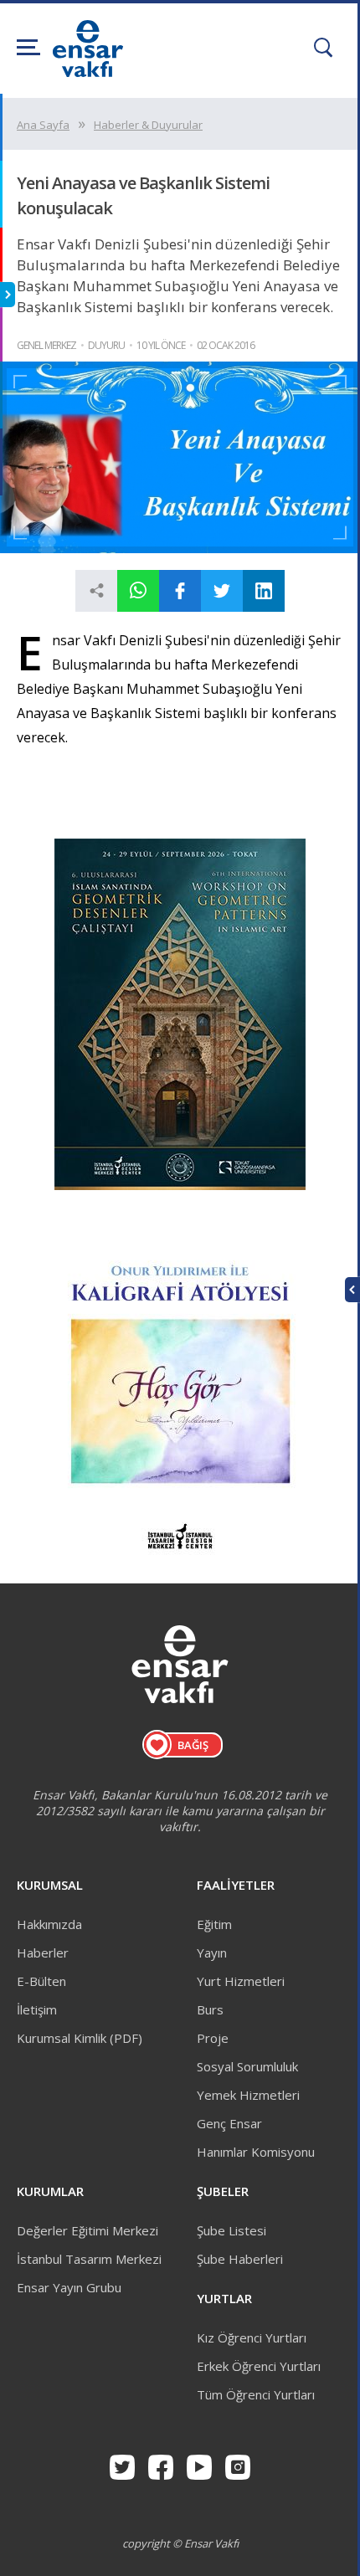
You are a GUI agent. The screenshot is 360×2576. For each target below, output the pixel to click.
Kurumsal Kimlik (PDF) (80, 2038)
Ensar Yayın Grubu (69, 2287)
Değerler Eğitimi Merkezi (87, 2230)
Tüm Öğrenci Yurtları (256, 2394)
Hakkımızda (49, 1924)
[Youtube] (199, 2467)
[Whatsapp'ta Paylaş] (138, 591)
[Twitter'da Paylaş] (222, 591)
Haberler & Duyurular (148, 125)
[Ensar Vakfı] (88, 72)
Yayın (212, 1953)
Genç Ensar (229, 2123)
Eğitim (214, 1924)
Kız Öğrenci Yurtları (252, 2337)
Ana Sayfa (43, 125)
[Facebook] (161, 2467)
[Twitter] (122, 2467)
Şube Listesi (231, 2230)
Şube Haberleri (240, 2259)
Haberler (43, 1953)
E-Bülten (41, 1981)
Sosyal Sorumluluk (247, 2066)
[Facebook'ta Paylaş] (180, 591)
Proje (213, 2038)
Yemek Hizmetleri (248, 2095)
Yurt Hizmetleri (241, 1981)
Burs (210, 2009)
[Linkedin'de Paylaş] (264, 591)
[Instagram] (238, 2467)
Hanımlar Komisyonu (256, 2152)
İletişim (37, 2009)
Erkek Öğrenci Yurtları (259, 2366)
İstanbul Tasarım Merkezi (89, 2259)
